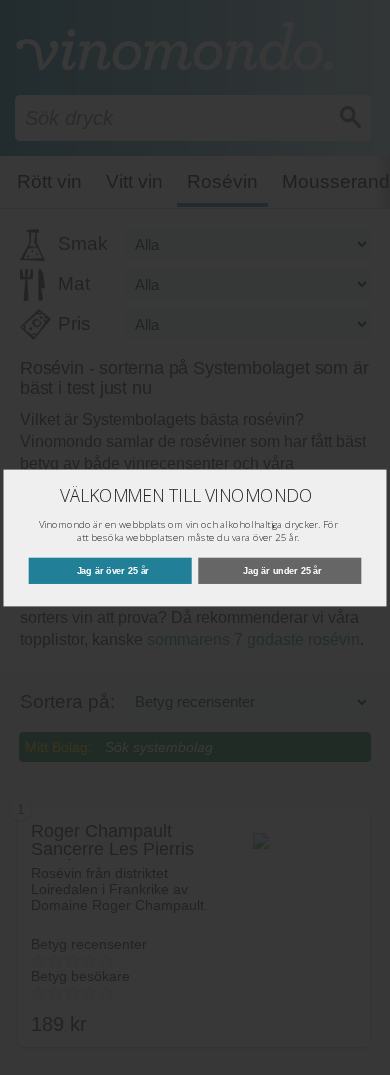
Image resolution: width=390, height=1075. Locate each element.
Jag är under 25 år (282, 570)
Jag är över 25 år (113, 570)
